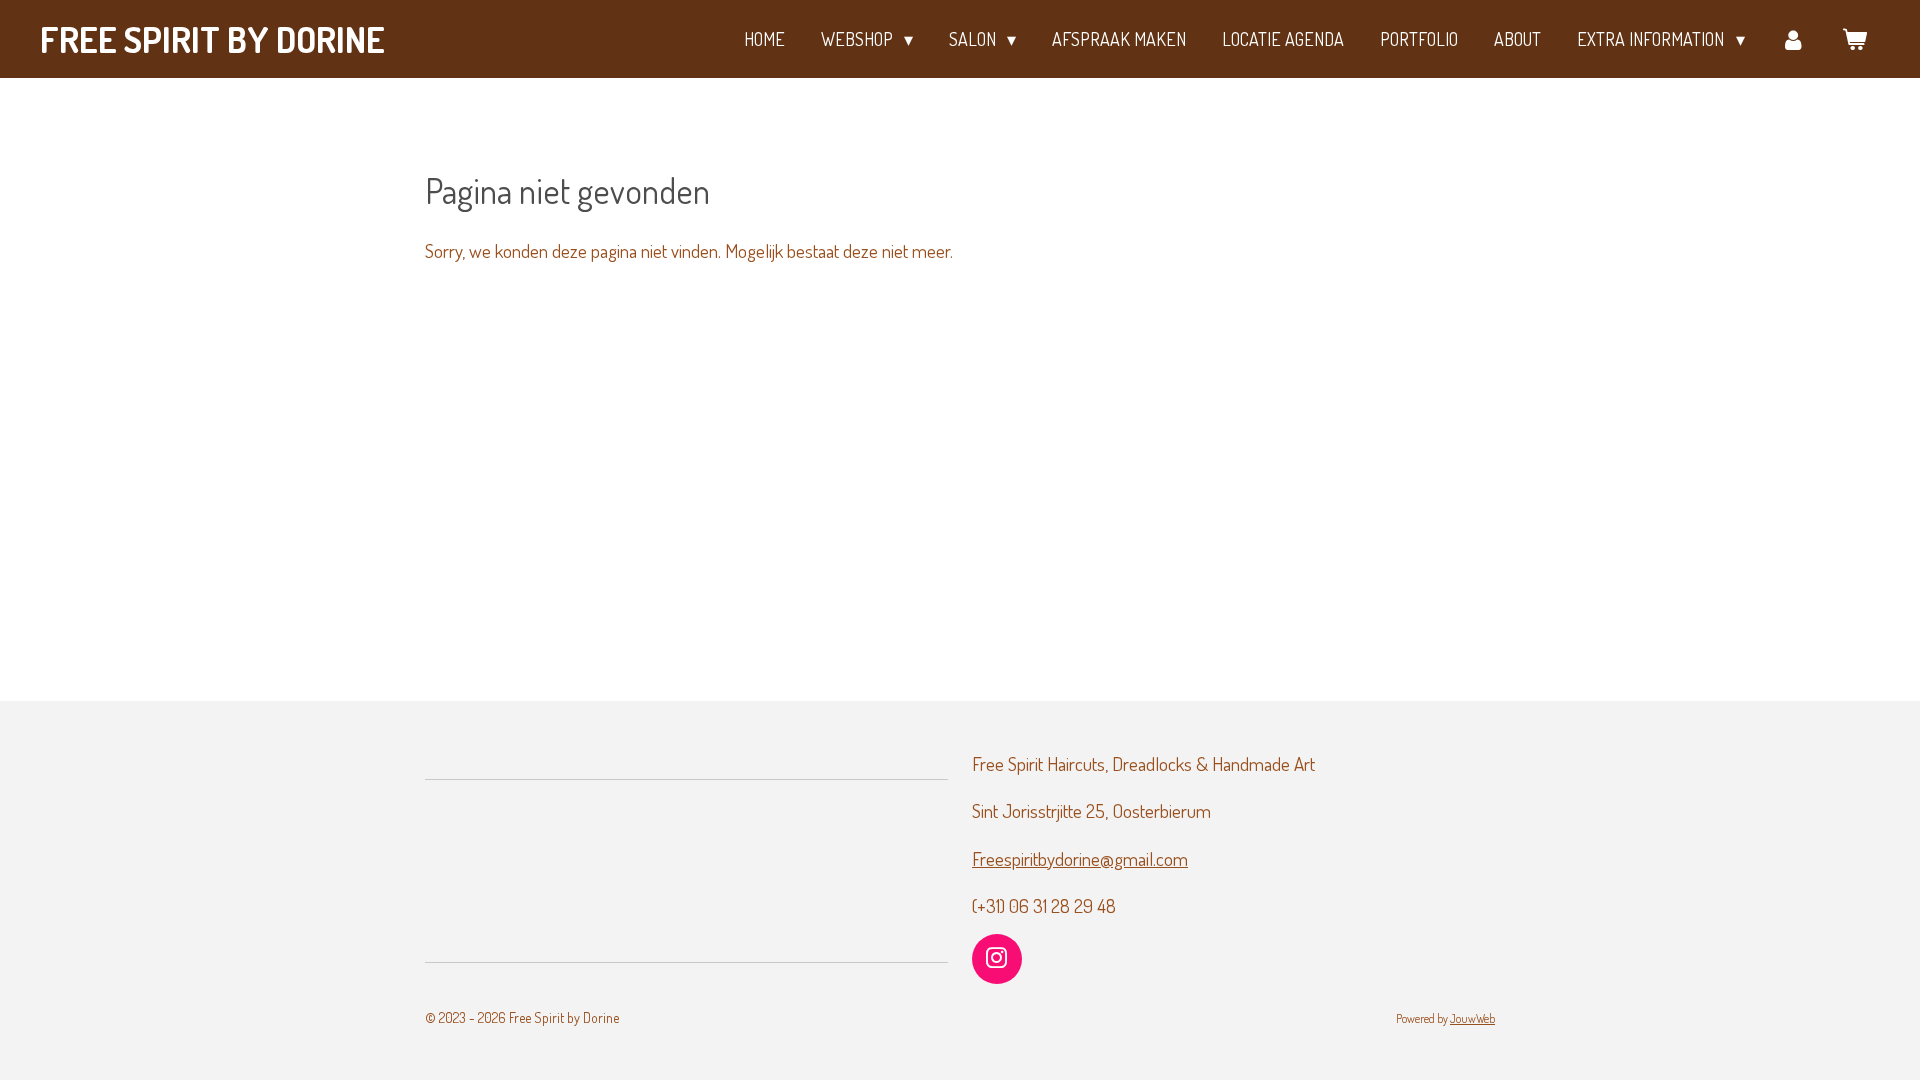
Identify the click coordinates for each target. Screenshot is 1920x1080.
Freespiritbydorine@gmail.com (1080, 858)
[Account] (1793, 39)
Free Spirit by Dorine (212, 39)
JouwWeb (1472, 1018)
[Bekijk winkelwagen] (1854, 39)
